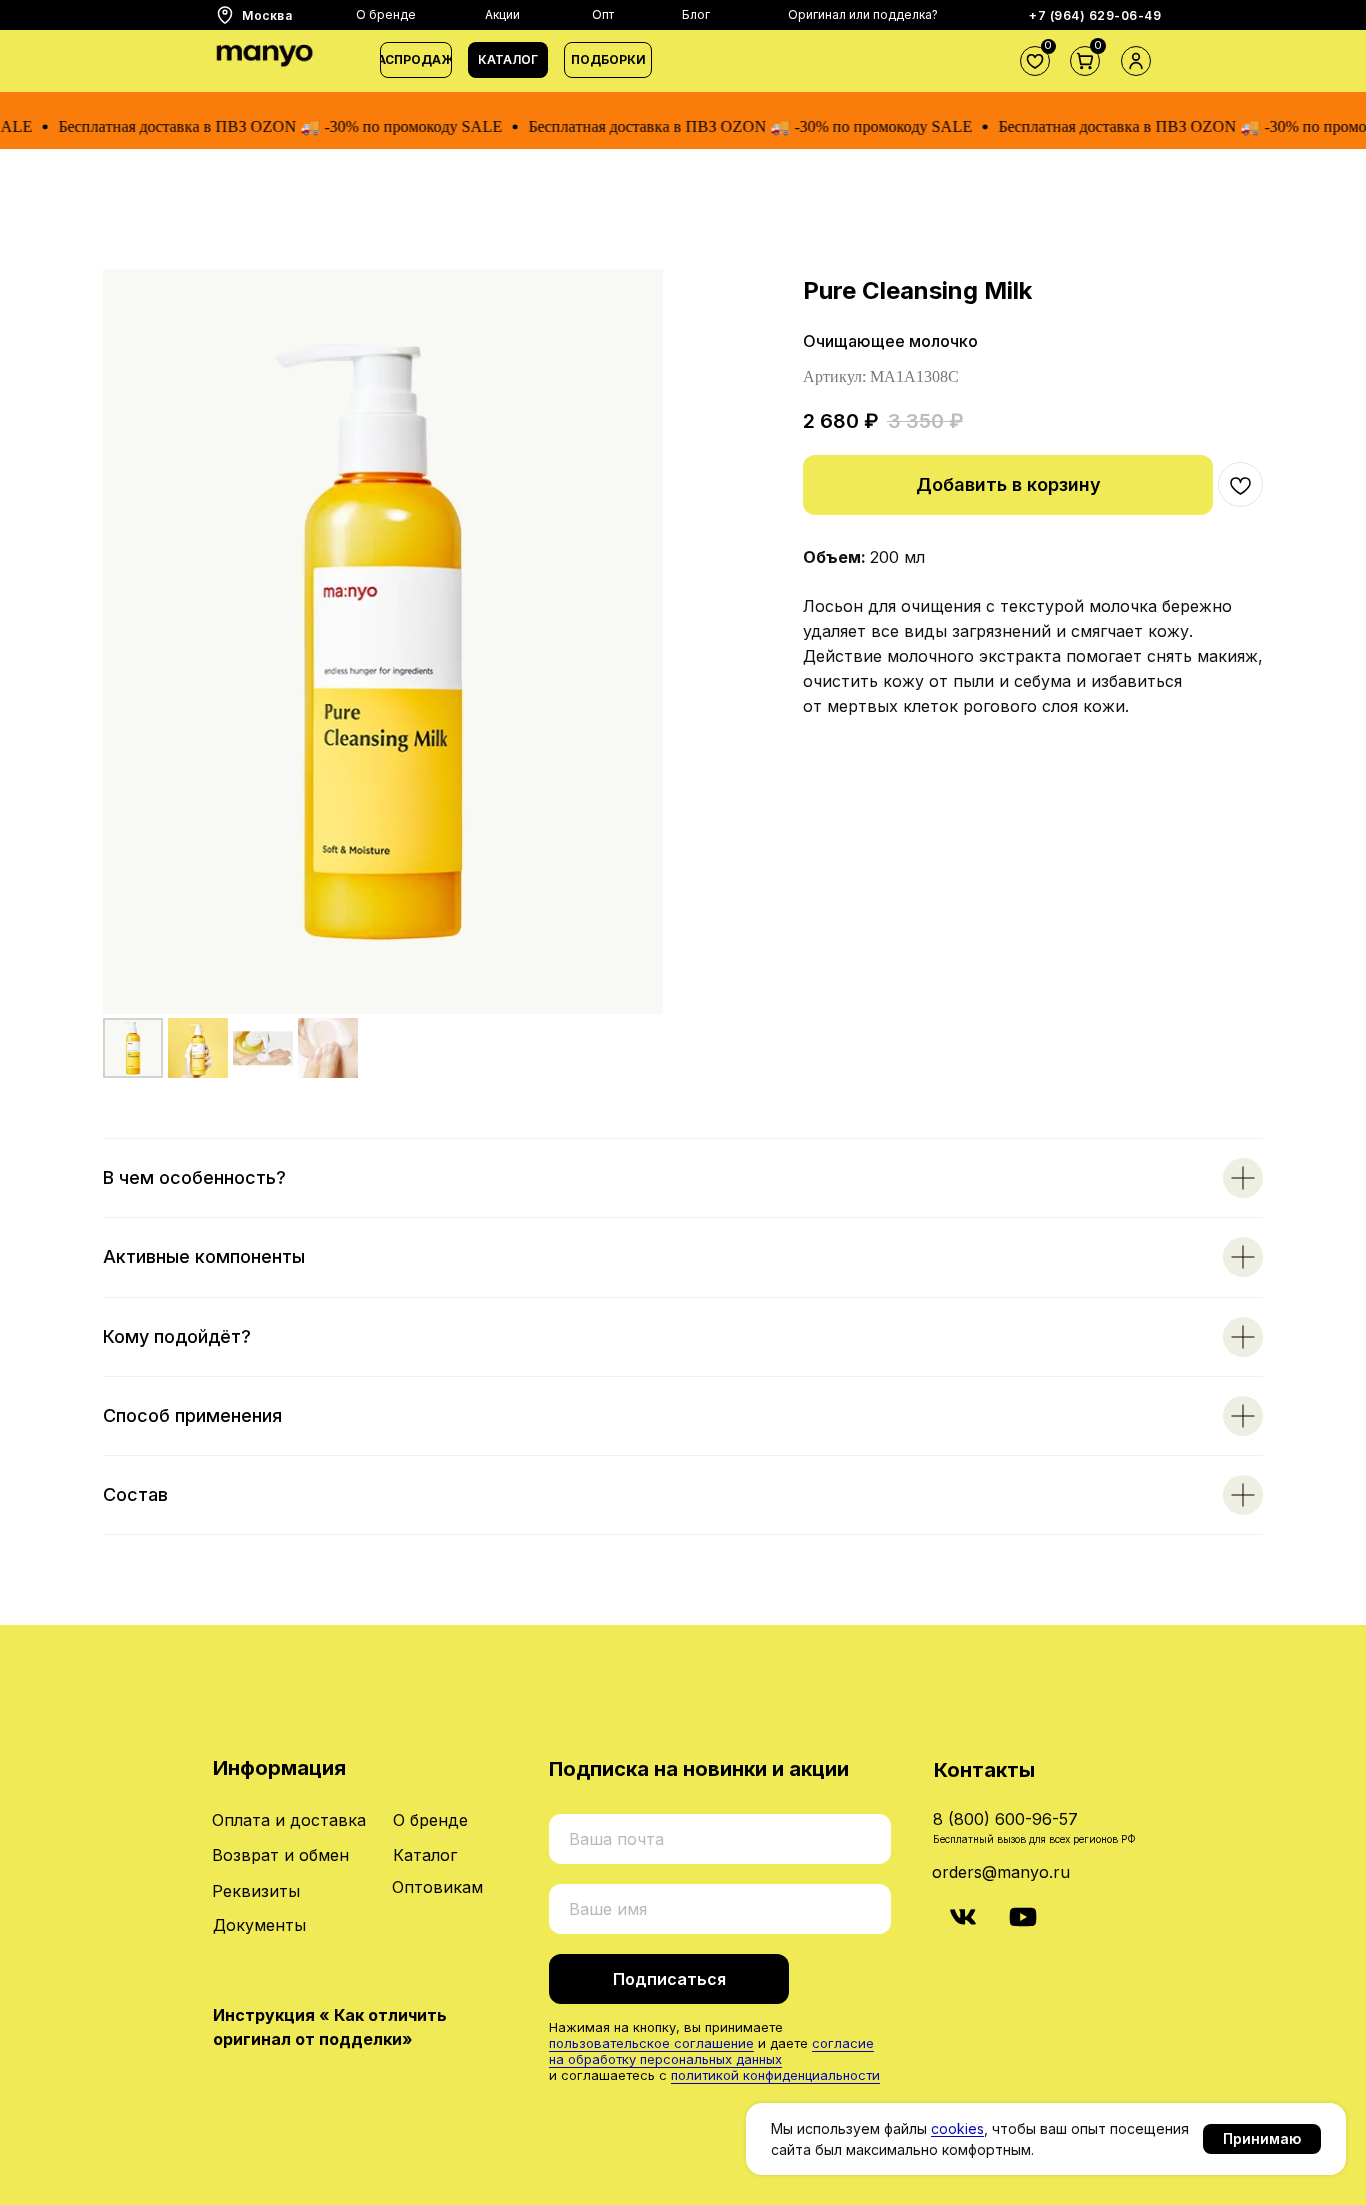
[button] (508, 60)
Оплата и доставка (289, 1820)
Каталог (425, 1855)
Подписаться (669, 1979)
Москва (267, 15)
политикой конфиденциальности (775, 2075)
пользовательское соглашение (651, 2043)
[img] (963, 1917)
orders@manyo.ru (1001, 1872)
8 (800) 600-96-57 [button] (1005, 1819)
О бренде (430, 1820)
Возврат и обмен (280, 1855)
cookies (957, 2128)
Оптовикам (437, 1887)
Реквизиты (256, 1891)
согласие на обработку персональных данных (711, 2051)
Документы (259, 1925)
